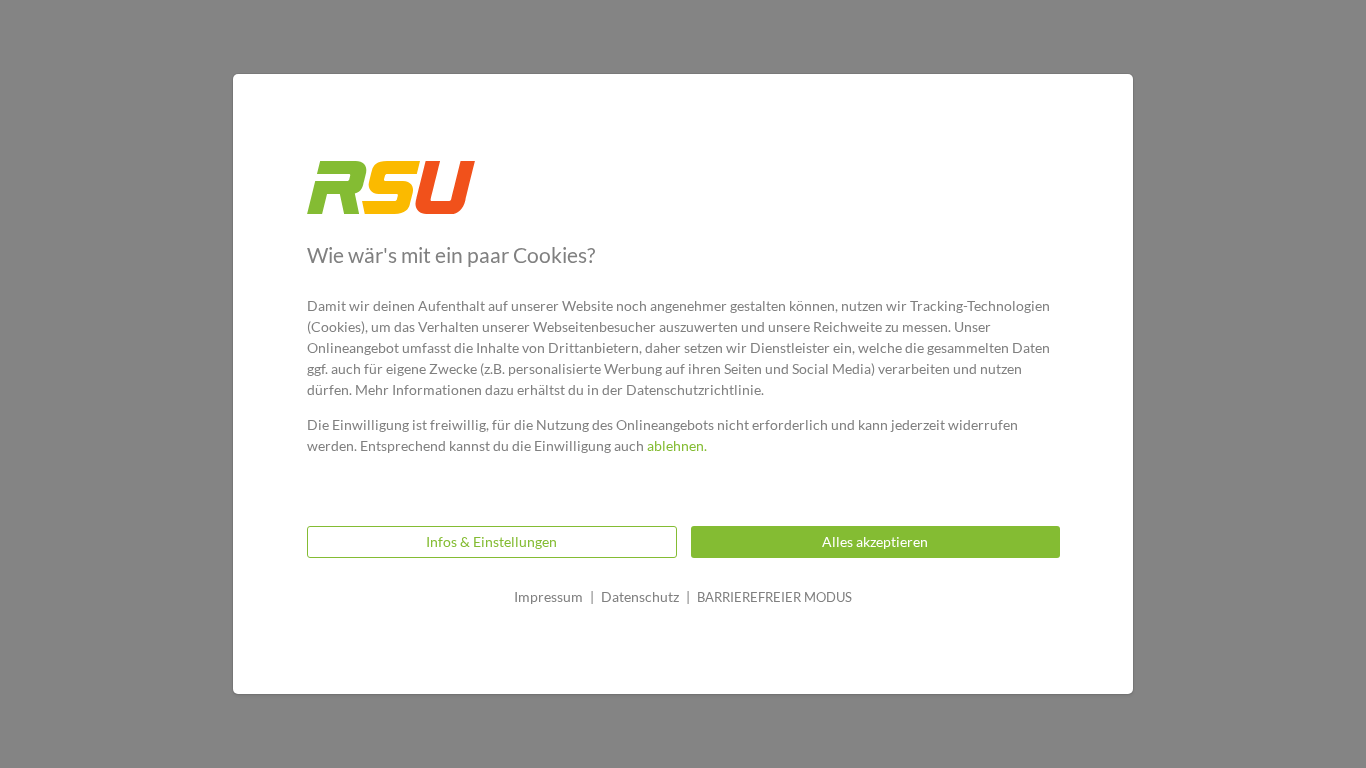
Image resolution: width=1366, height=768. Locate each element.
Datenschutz (640, 596)
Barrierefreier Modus (774, 597)
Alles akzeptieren (875, 541)
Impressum (548, 596)
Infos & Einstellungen (491, 541)
